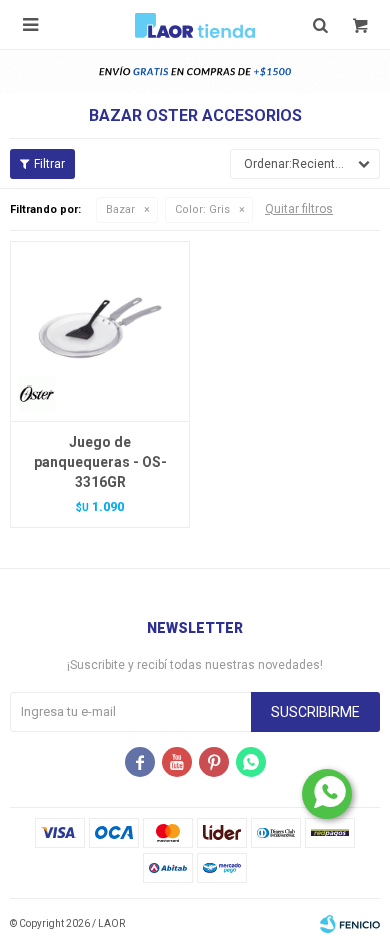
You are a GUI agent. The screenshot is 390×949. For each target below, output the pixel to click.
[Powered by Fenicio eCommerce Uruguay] (350, 924)
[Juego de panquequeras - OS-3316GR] (100, 331)
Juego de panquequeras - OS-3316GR (100, 462)
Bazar (120, 209)
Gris (202, 209)
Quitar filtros (299, 209)
